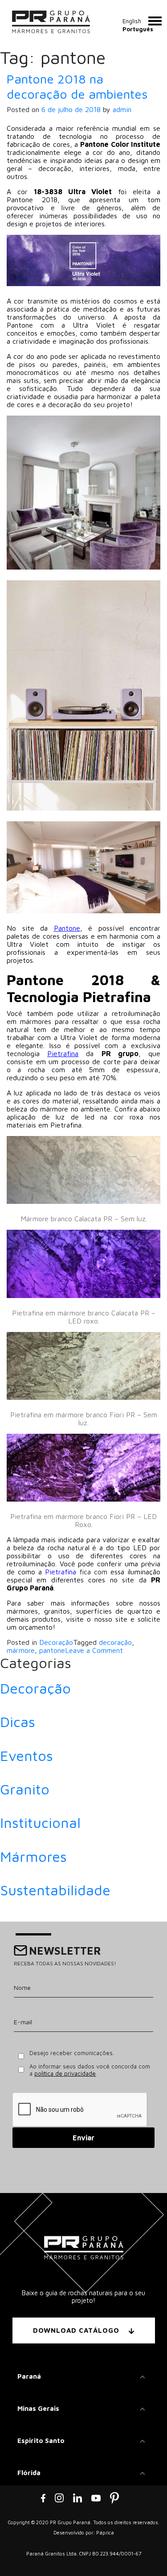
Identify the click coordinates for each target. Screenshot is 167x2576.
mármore (21, 1650)
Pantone (67, 928)
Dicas (18, 1722)
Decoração (56, 1642)
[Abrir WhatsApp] (145, 2553)
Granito (25, 1789)
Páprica (105, 2532)
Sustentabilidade (55, 1890)
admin (122, 109)
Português (138, 29)
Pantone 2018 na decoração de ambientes (77, 86)
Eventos (26, 1756)
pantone (52, 1650)
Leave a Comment (94, 1650)
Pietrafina (63, 1053)
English (132, 21)
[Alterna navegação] (155, 21)
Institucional (40, 1823)
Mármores (33, 1856)
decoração (115, 1642)
